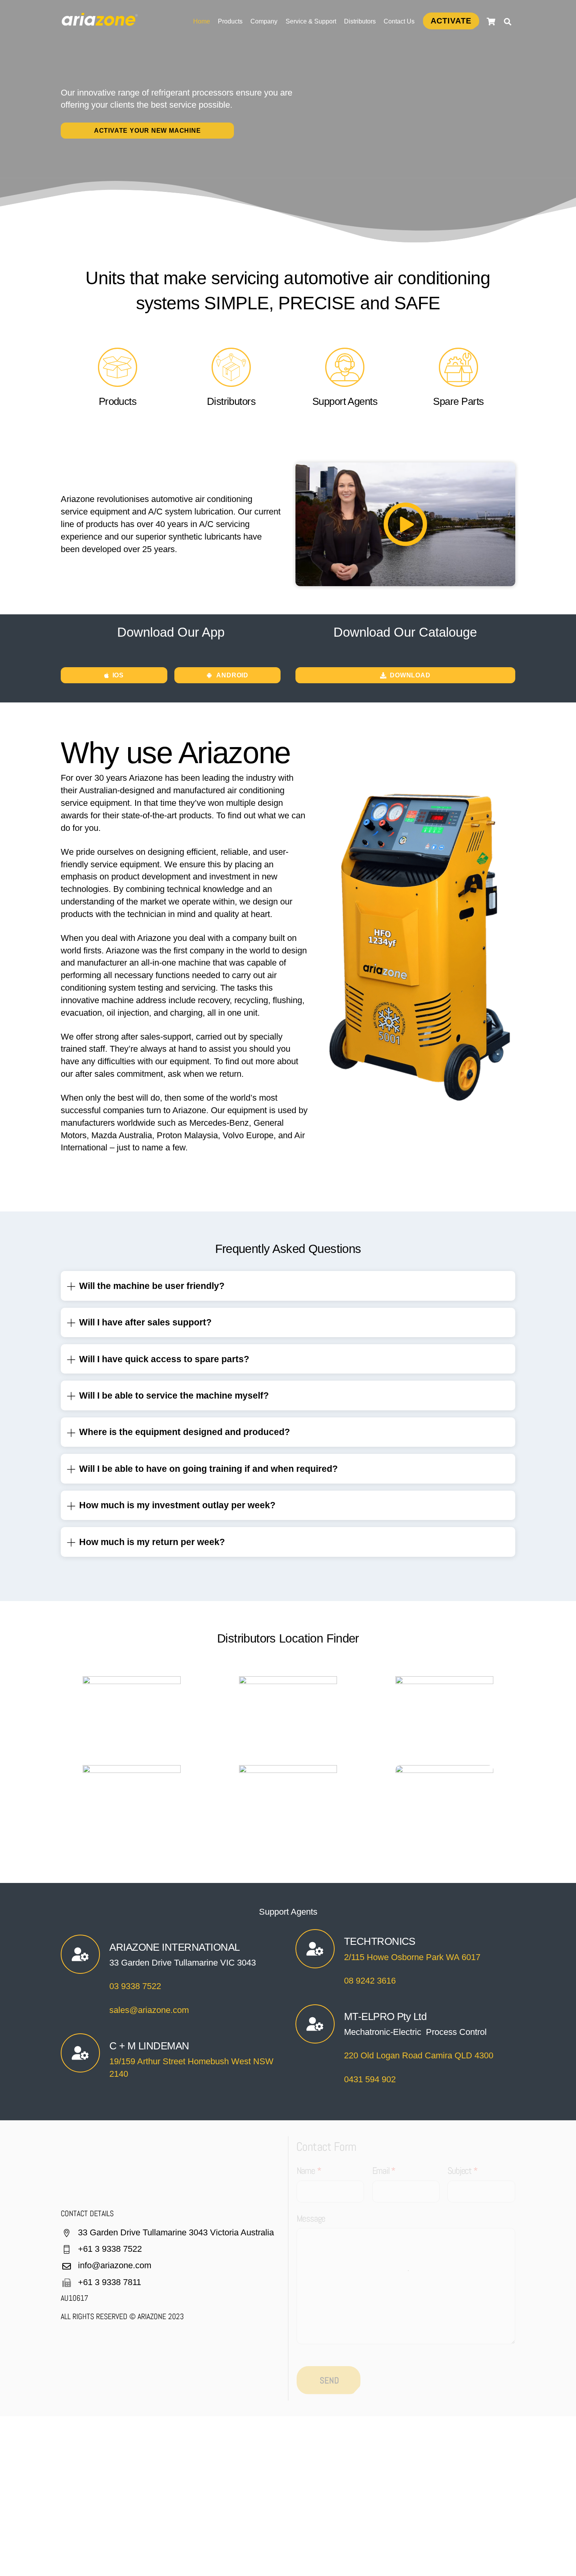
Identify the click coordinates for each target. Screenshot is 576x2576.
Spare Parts (458, 401)
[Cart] (491, 22)
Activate (451, 21)
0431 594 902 (370, 2079)
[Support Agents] (345, 383)
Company (264, 21)
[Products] (118, 383)
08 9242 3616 (370, 1981)
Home (202, 21)
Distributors (360, 21)
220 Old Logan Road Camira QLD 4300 (419, 2055)
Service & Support (311, 21)
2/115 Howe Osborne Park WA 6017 (412, 1957)
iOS (118, 675)
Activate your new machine (148, 131)
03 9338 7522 (135, 1986)
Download (410, 675)
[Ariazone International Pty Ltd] (100, 22)
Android (232, 675)
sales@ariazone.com (149, 2010)
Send (330, 2380)
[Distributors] (231, 383)
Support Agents (345, 401)
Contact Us (399, 21)
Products (230, 21)
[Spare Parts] (458, 383)
